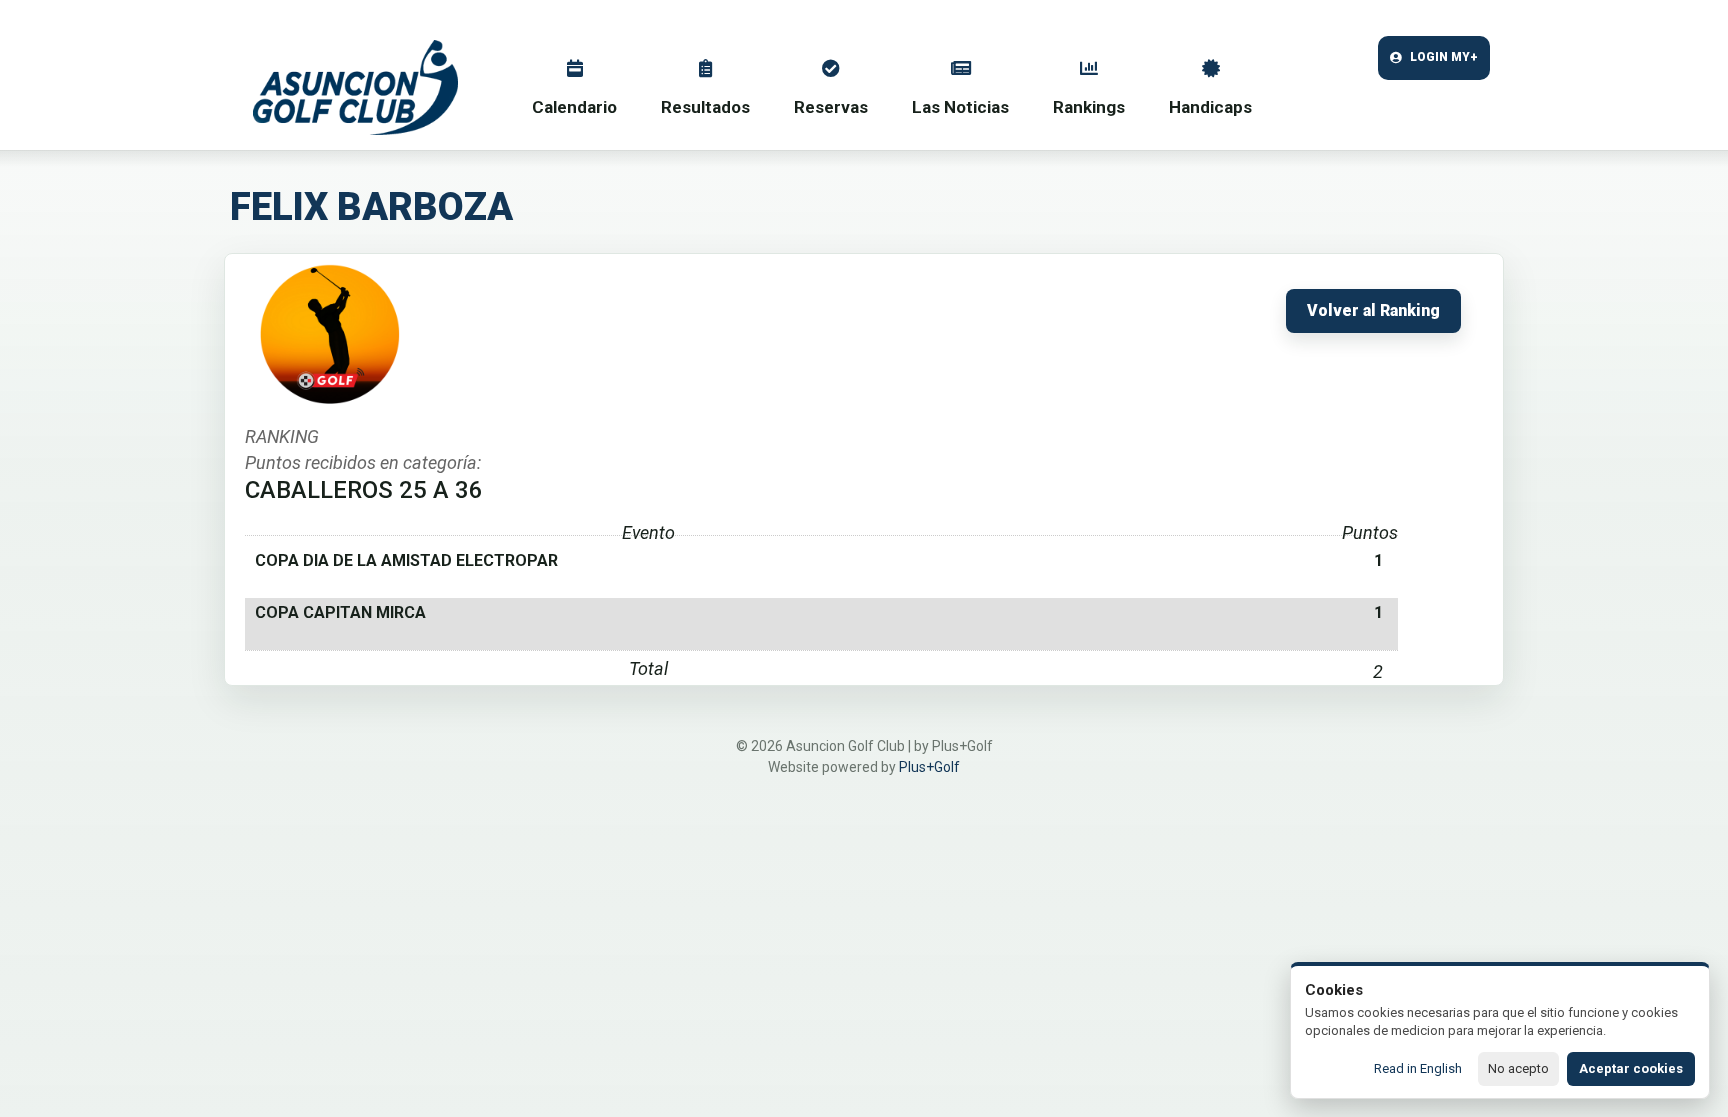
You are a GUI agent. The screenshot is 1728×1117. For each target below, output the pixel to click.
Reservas (831, 107)
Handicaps (1210, 107)
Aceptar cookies (1631, 1068)
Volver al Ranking (1373, 311)
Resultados (705, 107)
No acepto (1518, 1068)
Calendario (574, 107)
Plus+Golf (929, 767)
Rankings (1089, 107)
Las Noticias (960, 107)
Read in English (1418, 1068)
